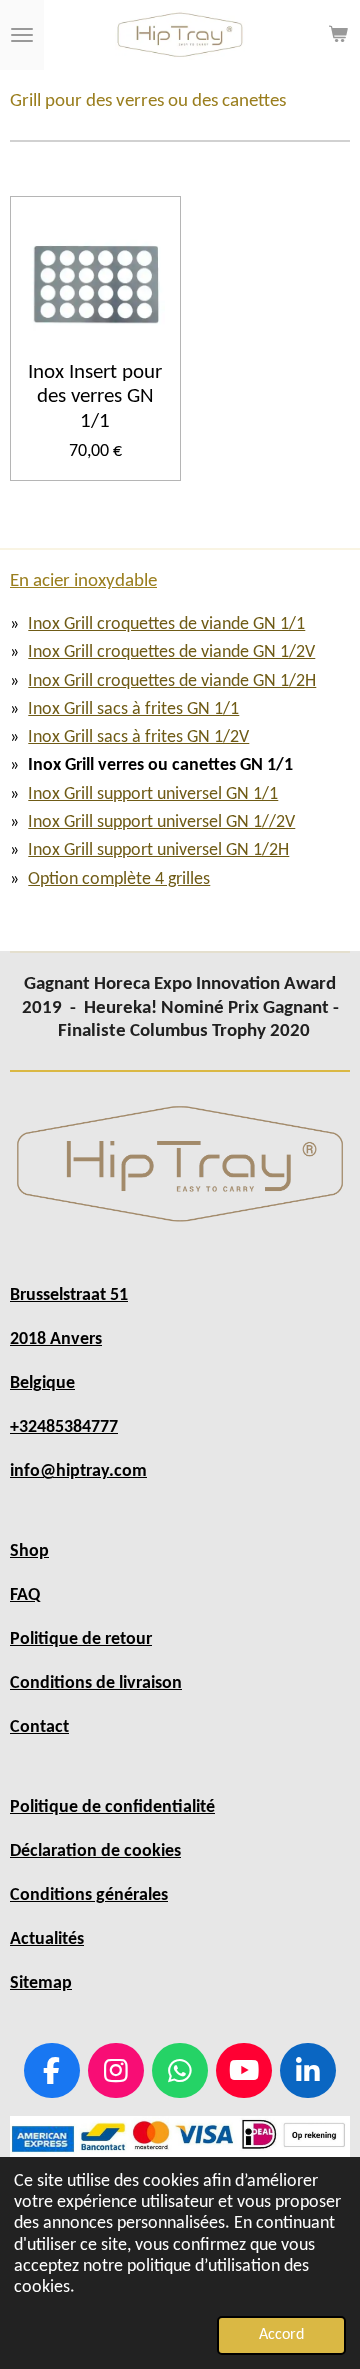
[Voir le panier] (338, 35)
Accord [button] (281, 2335)
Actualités (47, 1939)
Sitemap (41, 1983)
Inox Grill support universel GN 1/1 (153, 794)
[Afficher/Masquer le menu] (22, 35)
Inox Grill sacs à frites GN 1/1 (133, 709)
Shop (29, 1551)
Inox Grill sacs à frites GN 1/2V (138, 737)
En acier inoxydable (83, 581)
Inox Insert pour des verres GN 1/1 (95, 397)
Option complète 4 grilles (119, 879)
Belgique (42, 1383)
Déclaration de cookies (95, 1851)
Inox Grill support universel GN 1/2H (158, 850)
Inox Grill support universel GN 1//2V (161, 822)
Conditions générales (89, 1895)
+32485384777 (64, 1427)
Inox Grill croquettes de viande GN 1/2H (172, 681)
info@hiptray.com (78, 1471)
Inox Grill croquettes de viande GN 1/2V (171, 652)
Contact (39, 1727)
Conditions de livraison (96, 1683)
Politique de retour (81, 1639)
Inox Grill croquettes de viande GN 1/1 (166, 624)
